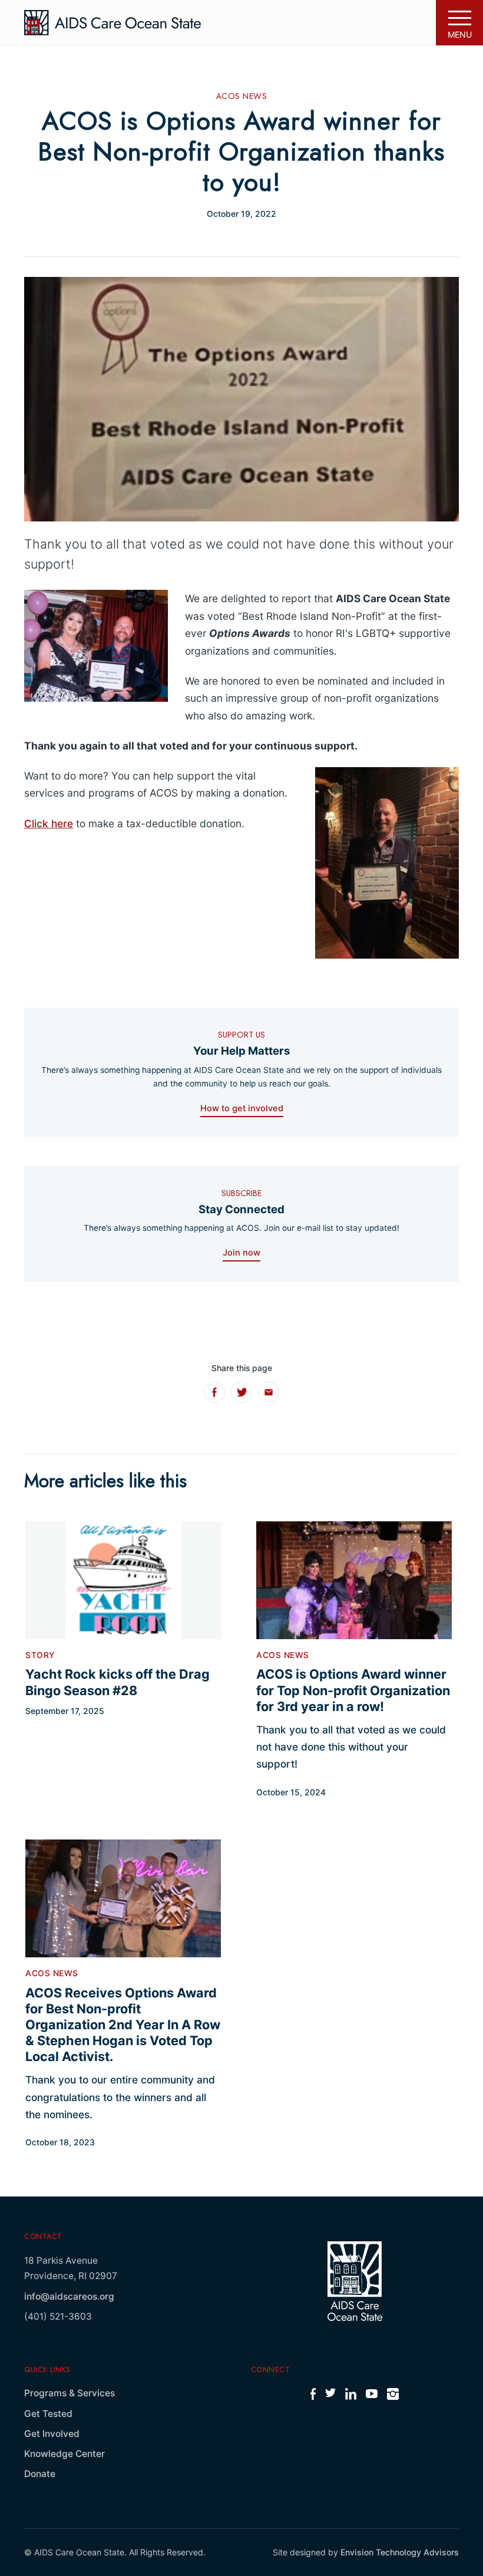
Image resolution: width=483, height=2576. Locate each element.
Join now (241, 1253)
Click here (49, 823)
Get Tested (48, 2414)
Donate (40, 2474)
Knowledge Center (64, 2454)
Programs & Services (70, 2393)
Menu (460, 34)
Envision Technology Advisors (400, 2552)
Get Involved (52, 2434)
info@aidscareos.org (69, 2296)
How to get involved (242, 1108)
